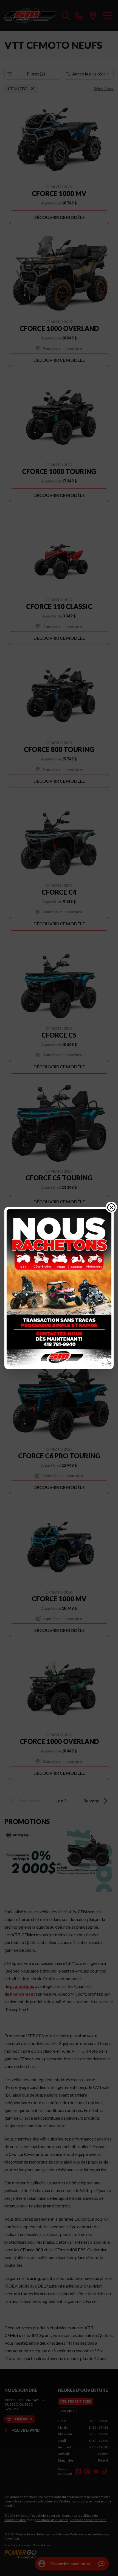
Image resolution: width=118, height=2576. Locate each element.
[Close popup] (111, 1207)
